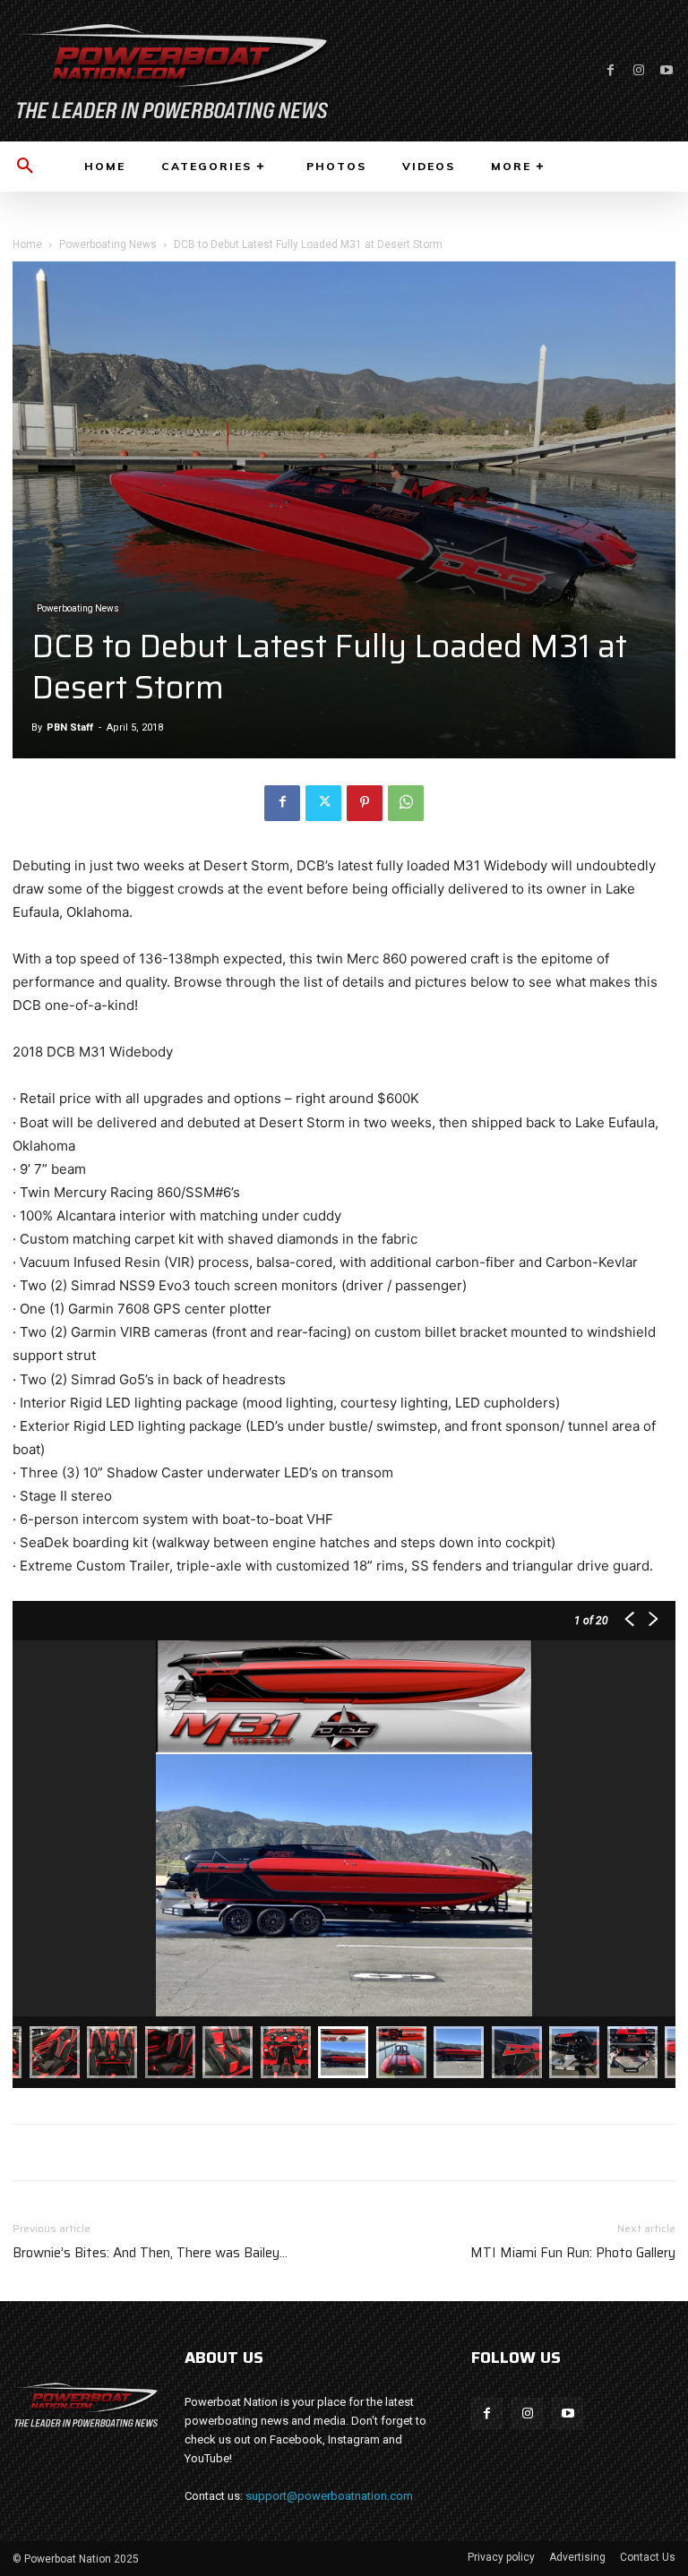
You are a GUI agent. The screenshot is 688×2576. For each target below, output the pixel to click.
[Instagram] (638, 70)
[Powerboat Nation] (172, 71)
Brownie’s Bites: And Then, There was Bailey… (150, 2253)
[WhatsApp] (406, 803)
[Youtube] (666, 70)
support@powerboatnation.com (329, 2496)
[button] (25, 167)
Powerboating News (108, 244)
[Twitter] (323, 803)
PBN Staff (70, 727)
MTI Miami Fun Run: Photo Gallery (573, 2253)
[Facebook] (611, 70)
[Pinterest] (365, 803)
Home (27, 244)
